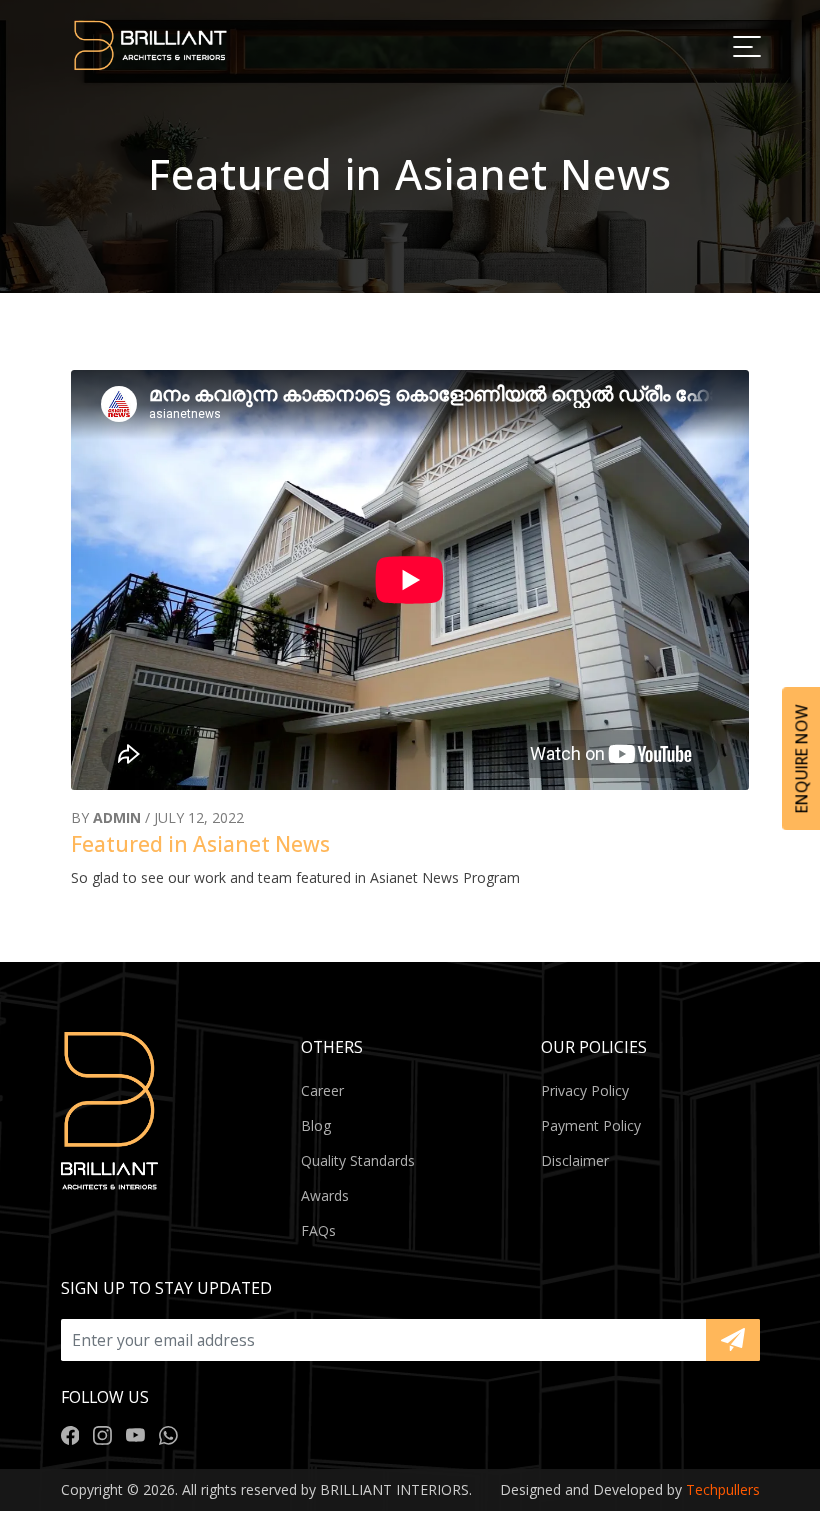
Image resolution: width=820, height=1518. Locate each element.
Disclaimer (575, 1160)
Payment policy (591, 1125)
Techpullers (723, 1489)
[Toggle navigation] (746, 46)
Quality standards (358, 1160)
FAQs (318, 1230)
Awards (325, 1195)
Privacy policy (585, 1090)
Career (322, 1090)
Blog (316, 1125)
